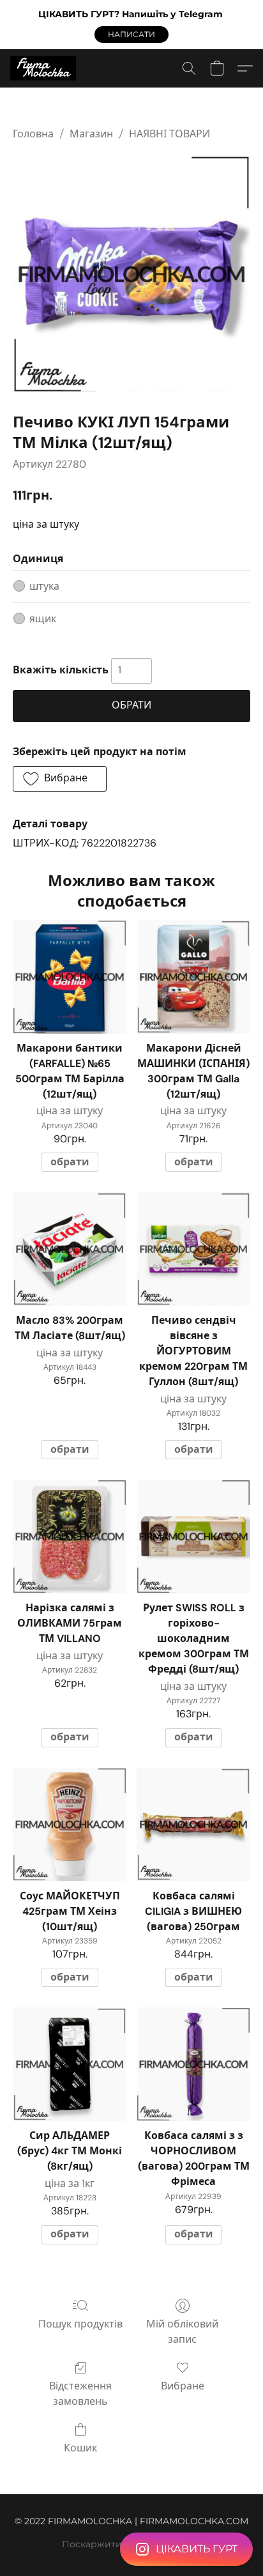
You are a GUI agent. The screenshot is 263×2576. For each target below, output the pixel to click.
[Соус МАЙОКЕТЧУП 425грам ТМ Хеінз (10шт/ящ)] (70, 1825)
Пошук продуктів (80, 2324)
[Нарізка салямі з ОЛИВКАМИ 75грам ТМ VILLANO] (70, 1537)
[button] (131, 34)
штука (44, 586)
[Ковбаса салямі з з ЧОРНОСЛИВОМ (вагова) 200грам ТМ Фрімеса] (193, 2064)
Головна (33, 134)
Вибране (183, 2386)
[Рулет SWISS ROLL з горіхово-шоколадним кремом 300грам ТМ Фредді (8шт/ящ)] (193, 1537)
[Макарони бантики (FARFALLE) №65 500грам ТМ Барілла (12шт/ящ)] (70, 977)
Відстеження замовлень (80, 2394)
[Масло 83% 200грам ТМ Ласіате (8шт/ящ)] (70, 1249)
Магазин (91, 134)
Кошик (80, 2448)
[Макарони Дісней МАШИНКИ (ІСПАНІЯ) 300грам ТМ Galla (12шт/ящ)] (193, 977)
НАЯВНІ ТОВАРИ (169, 134)
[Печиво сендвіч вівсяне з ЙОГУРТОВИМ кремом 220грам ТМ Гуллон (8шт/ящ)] (193, 1249)
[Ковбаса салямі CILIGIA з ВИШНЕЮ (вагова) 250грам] (193, 1825)
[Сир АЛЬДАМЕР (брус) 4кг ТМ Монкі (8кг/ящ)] (70, 2064)
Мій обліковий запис (182, 2332)
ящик (43, 619)
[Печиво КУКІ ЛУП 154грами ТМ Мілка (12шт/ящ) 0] (131, 274)
